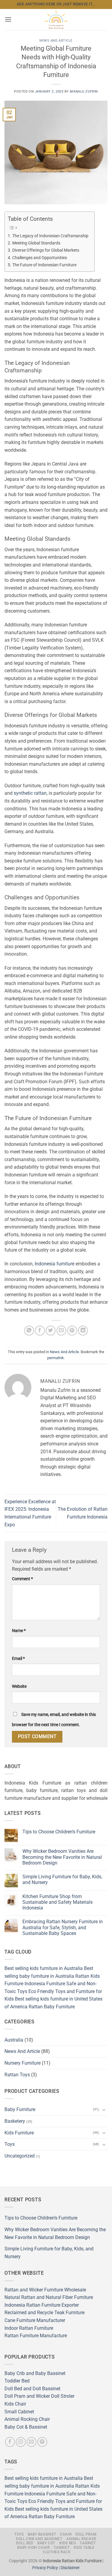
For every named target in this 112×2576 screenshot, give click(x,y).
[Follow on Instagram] (21, 2442)
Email (18, 1659)
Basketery (15, 2121)
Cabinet (88, 2543)
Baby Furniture (20, 2109)
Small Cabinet (19, 2412)
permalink (56, 1358)
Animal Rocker (81, 2539)
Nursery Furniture (23, 2063)
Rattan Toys (17, 2075)
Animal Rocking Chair (27, 2419)
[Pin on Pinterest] (72, 1331)
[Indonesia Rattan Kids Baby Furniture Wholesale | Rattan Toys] (56, 19)
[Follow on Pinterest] (42, 2442)
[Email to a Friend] (61, 1331)
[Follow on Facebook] (10, 2442)
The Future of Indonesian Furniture (44, 265)
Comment (22, 1579)
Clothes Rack (57, 2552)
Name (19, 1631)
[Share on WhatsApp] (29, 1331)
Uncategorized (20, 2156)
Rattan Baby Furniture (52, 2007)
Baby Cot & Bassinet (26, 2427)
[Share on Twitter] (51, 1331)
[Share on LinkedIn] (83, 1331)
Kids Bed (68, 2543)
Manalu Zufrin (84, 92)
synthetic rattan (30, 793)
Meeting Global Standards (36, 243)
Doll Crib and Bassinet (39, 2539)
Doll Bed (25, 2543)
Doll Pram (86, 2534)
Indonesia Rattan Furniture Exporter (42, 2305)
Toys (10, 2144)
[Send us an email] (32, 2442)
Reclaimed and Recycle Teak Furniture (45, 2313)
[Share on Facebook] (40, 1331)
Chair (66, 2534)
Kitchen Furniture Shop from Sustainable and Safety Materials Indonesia (57, 1902)
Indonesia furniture (55, 1264)
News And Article (56, 41)
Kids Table (84, 2548)
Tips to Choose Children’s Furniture (59, 1832)
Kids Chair (15, 2404)
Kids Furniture (19, 2133)
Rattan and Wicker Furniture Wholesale (45, 2290)
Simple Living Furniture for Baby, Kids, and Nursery (62, 1880)
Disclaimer (70, 2568)
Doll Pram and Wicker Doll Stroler (39, 2396)
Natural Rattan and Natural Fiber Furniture (49, 2297)
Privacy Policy (45, 2568)
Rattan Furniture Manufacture (36, 2336)
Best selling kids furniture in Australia (44, 1968)
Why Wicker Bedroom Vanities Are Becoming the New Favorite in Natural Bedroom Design (62, 1857)
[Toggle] (104, 2110)
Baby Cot (46, 2543)
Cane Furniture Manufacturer (35, 2320)
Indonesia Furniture (45, 1984)
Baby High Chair (33, 2548)
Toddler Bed (17, 2381)
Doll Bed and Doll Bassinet (32, 2389)
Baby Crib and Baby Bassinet (35, 2373)
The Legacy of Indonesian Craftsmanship (50, 236)
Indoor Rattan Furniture (29, 2328)
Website (19, 1686)
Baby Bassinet (42, 2534)
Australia (14, 2040)
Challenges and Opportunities (40, 258)
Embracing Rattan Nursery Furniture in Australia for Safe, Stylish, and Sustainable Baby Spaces (63, 1927)
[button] (8, 19)
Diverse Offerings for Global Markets (46, 250)
